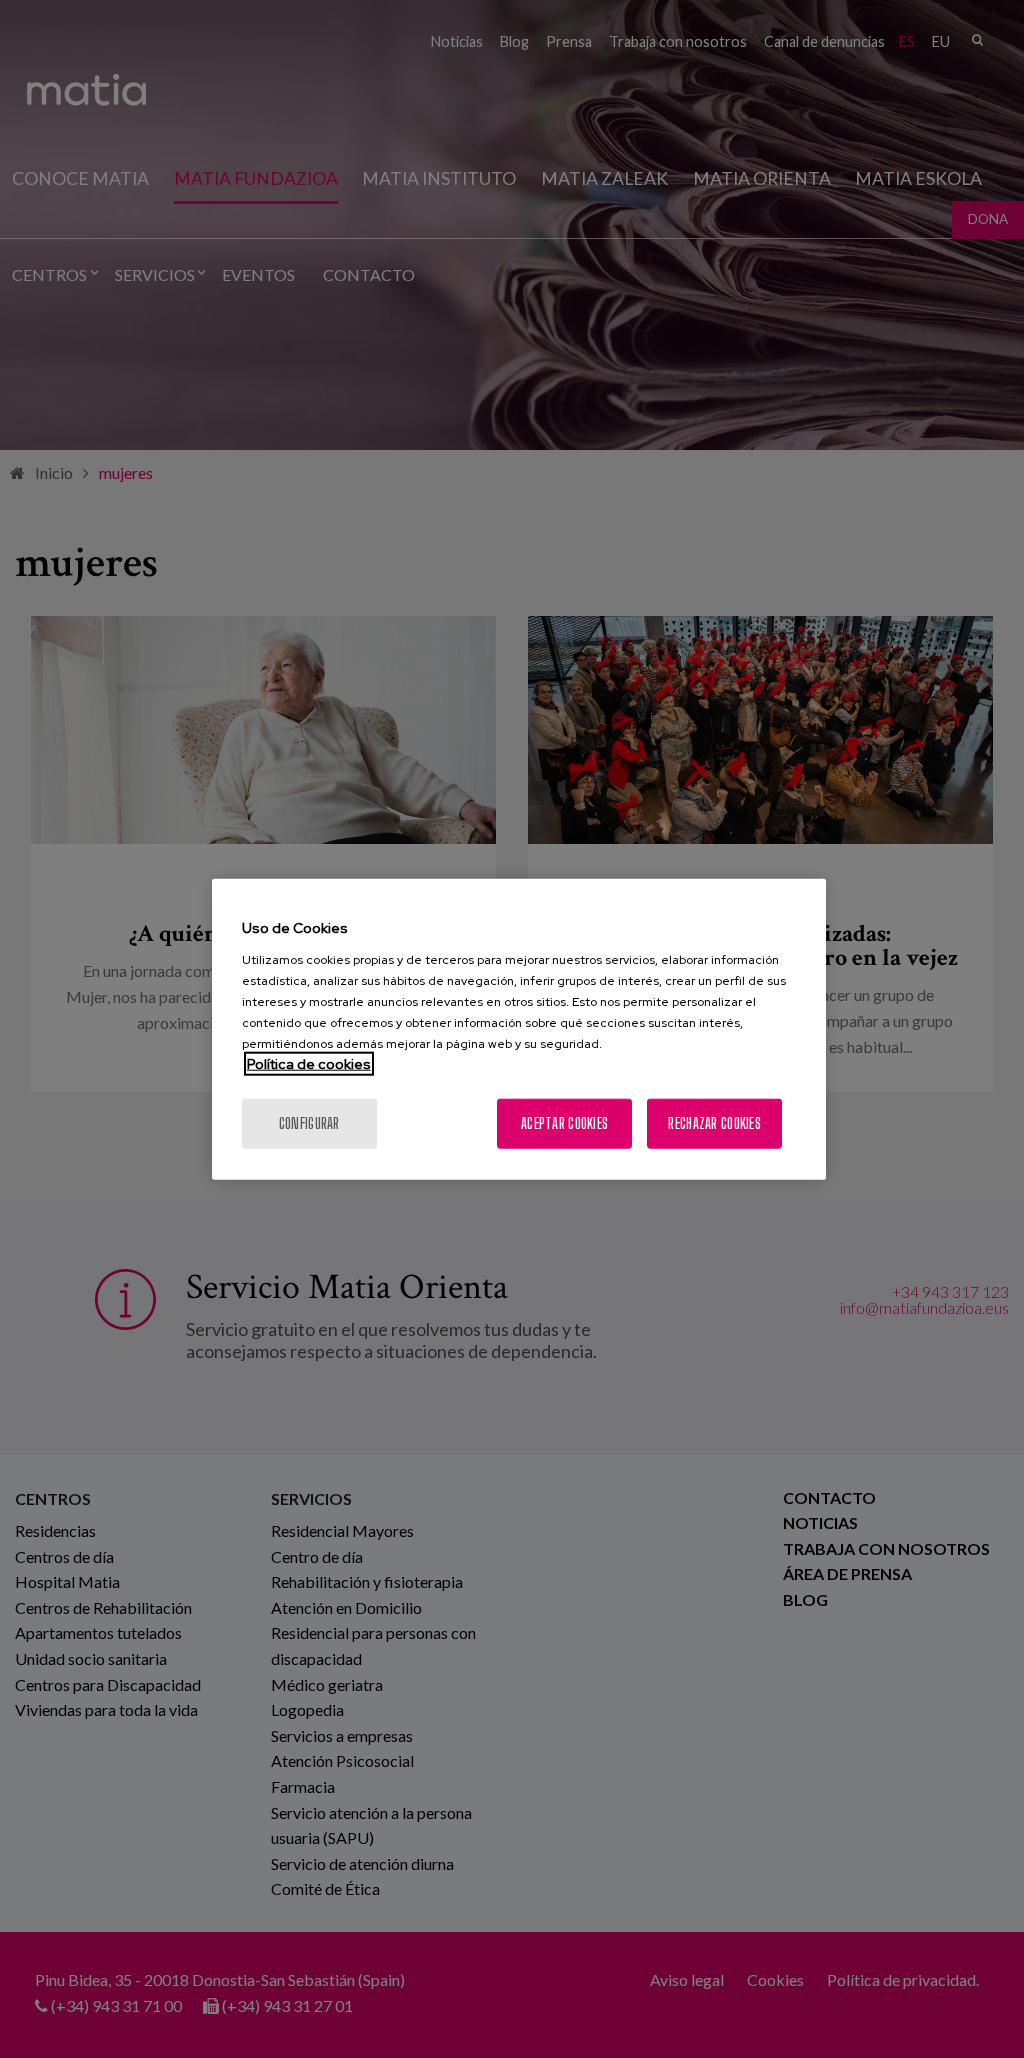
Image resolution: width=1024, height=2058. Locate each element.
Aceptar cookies (564, 1122)
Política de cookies (309, 1063)
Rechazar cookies (714, 1122)
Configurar (309, 1122)
